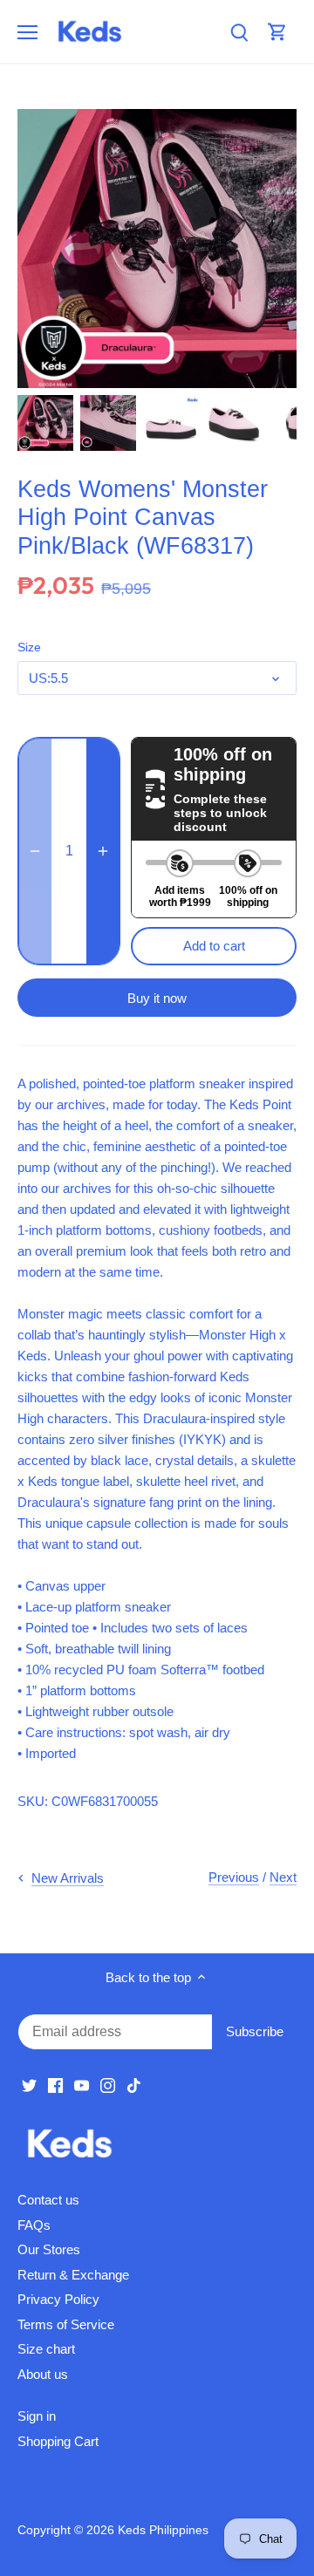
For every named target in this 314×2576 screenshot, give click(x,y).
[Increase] (103, 851)
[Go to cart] (277, 32)
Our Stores (49, 2249)
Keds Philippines (163, 2530)
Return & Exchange (73, 2275)
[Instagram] (108, 2085)
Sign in (37, 2416)
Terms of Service (66, 2324)
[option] (45, 423)
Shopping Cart (58, 2441)
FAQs (34, 2225)
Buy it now (157, 998)
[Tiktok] (134, 2085)
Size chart (46, 2349)
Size (29, 647)
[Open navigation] (27, 32)
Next (283, 1877)
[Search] (239, 32)
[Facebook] (55, 2085)
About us (43, 2374)
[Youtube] (82, 2085)
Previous (234, 1877)
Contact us (48, 2200)
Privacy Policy (58, 2299)
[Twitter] (29, 2085)
